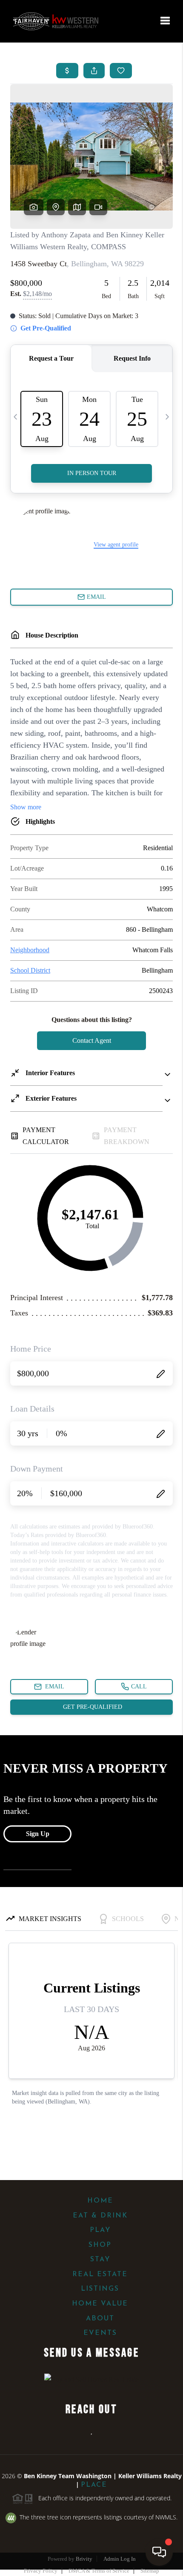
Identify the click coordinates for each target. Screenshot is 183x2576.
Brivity (84, 2559)
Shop (100, 2245)
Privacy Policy (41, 2571)
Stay (100, 2260)
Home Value (100, 2304)
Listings (100, 2289)
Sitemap (150, 2571)
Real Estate (100, 2274)
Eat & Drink (100, 2216)
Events (100, 2333)
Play (100, 2230)
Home (100, 2201)
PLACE (94, 2485)
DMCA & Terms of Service (99, 2571)
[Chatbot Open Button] (159, 2552)
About (100, 2319)
